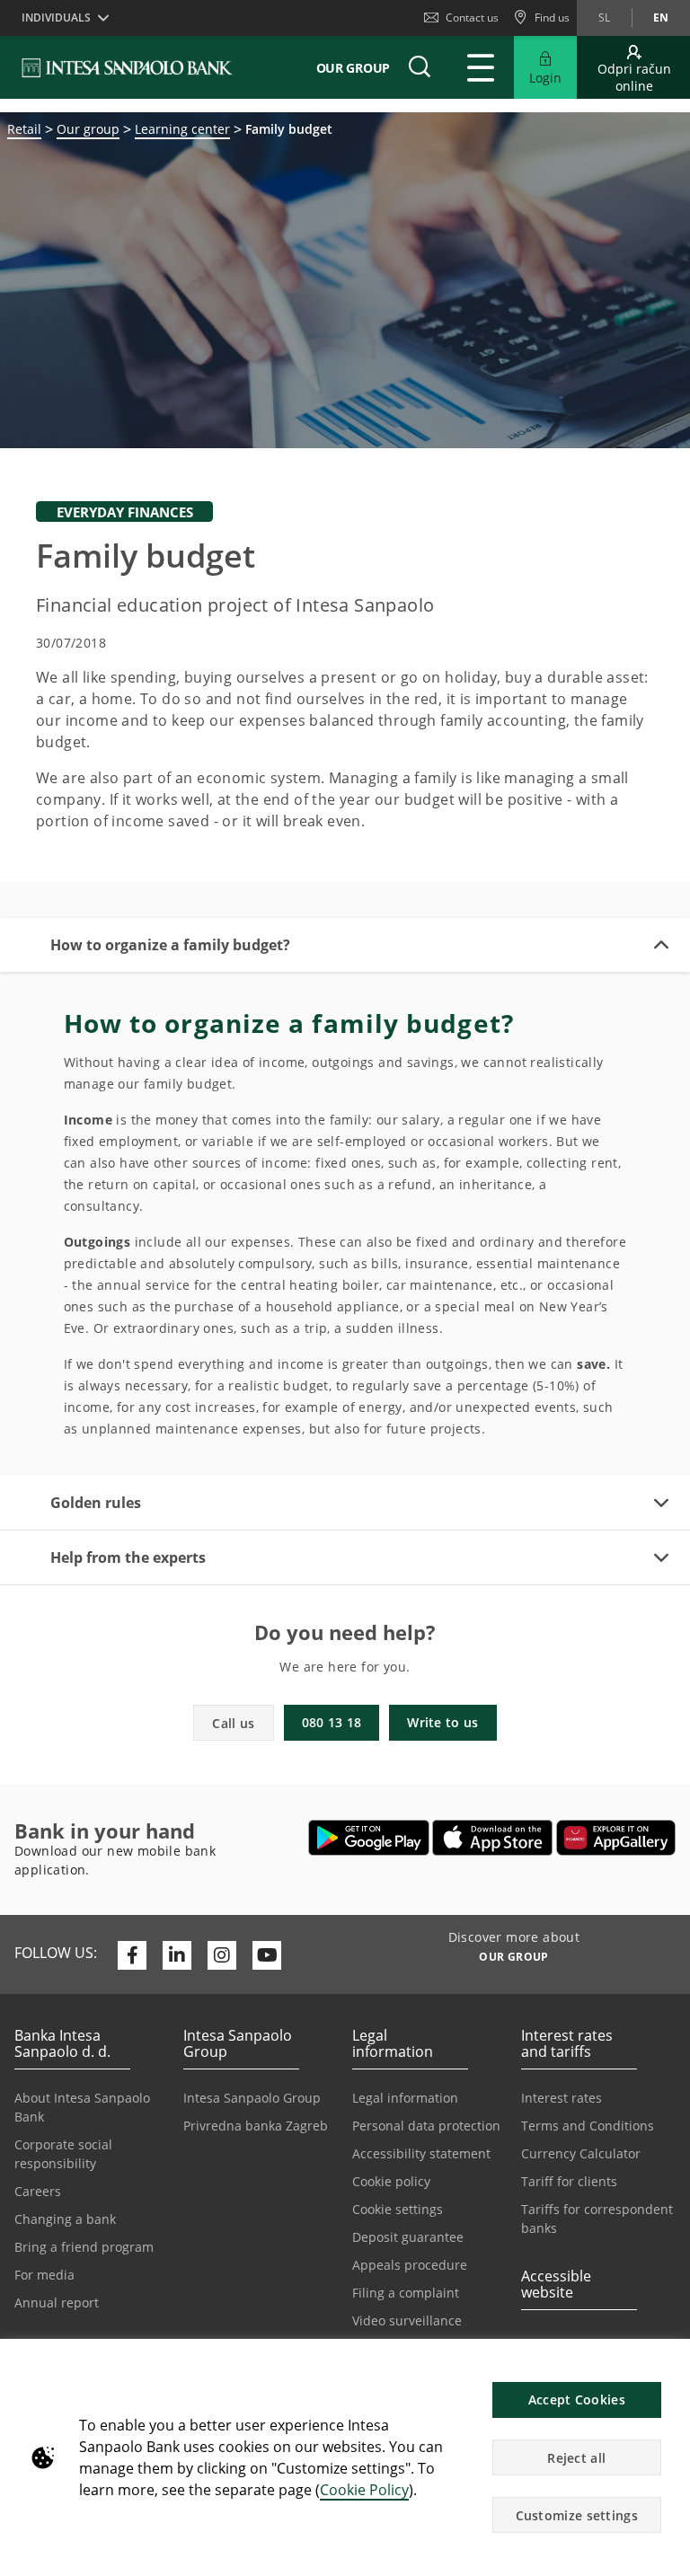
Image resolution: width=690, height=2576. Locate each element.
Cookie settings (398, 2209)
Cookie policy (391, 2181)
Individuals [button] (56, 18)
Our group (88, 129)
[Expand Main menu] (481, 67)
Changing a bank (65, 2219)
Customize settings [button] (577, 2515)
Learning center (182, 129)
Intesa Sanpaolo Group (252, 2098)
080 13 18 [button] (332, 1722)
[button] (668, 2362)
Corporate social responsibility (63, 2154)
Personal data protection (426, 2126)
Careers (38, 2191)
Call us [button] (233, 1723)
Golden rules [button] (96, 1503)
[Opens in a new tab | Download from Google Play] (369, 1838)
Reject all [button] (576, 2458)
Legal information (405, 2098)
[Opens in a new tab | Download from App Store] (493, 1838)
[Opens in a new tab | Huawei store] (616, 1838)
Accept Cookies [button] (577, 2400)
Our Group (353, 68)
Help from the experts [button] (128, 1557)
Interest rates (562, 2098)
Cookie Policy (364, 2490)
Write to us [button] (442, 1722)
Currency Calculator (581, 2153)
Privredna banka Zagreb (256, 2126)
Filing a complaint (406, 2293)
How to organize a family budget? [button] (170, 945)
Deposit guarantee (408, 2237)
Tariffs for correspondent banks (597, 2219)
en (661, 18)
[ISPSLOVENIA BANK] (128, 67)
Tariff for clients (569, 2181)
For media (44, 2275)
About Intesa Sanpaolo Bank (82, 2107)
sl (604, 18)
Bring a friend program (84, 2247)
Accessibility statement (421, 2153)
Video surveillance (407, 2320)
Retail (24, 129)
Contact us (472, 18)
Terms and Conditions (588, 2126)
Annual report (57, 2303)
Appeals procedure (410, 2265)
